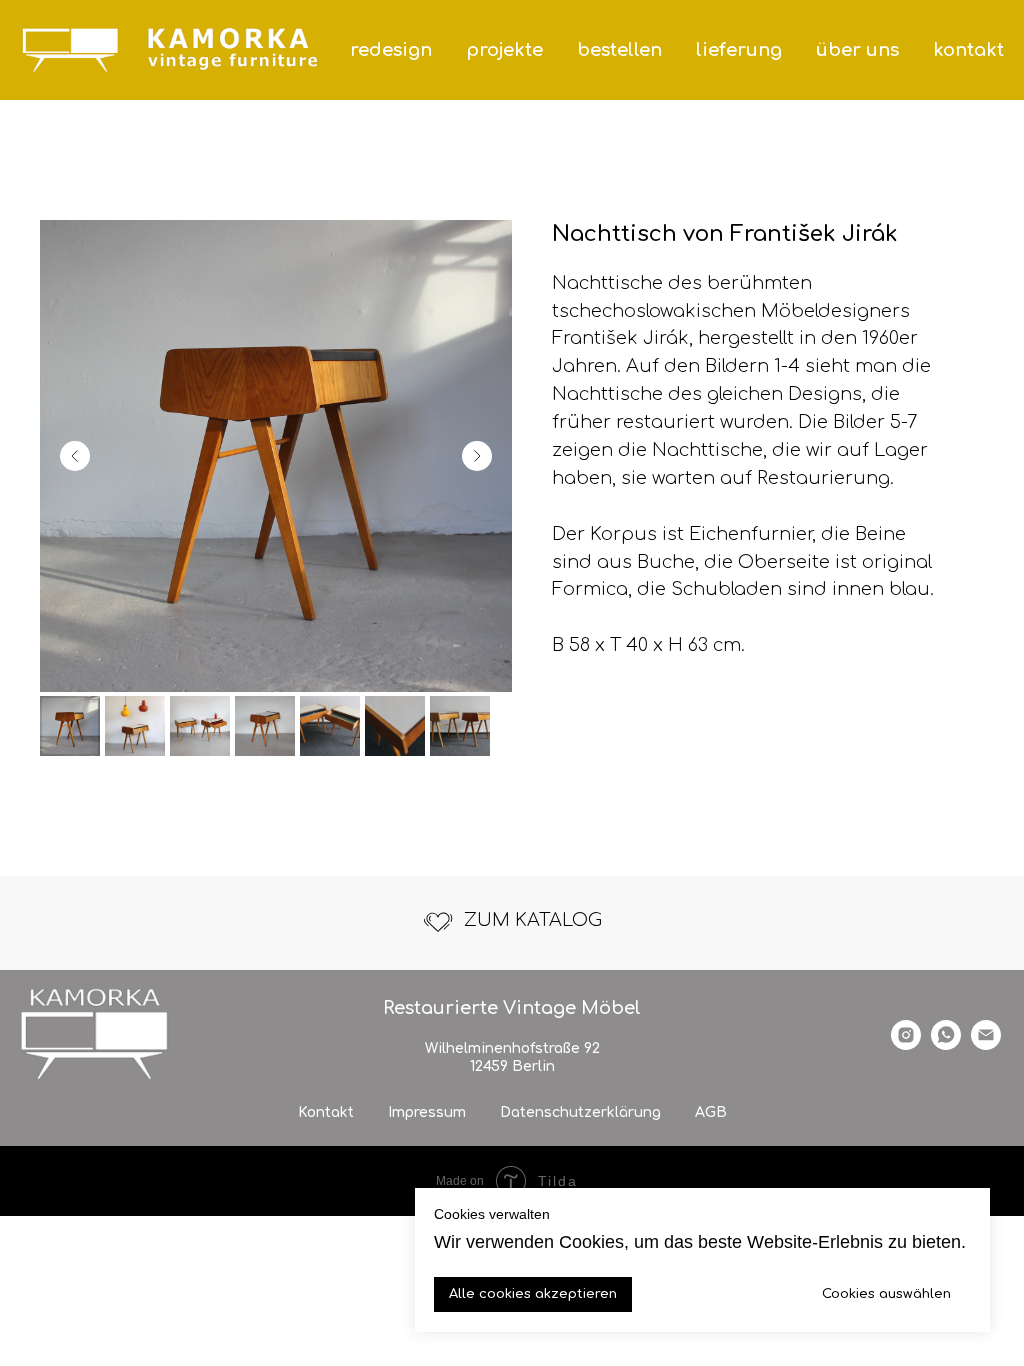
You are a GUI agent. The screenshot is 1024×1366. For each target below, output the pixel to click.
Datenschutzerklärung (580, 1112)
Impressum (427, 1112)
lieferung (739, 50)
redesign (391, 50)
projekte (504, 50)
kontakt (968, 50)
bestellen (619, 50)
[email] (986, 1044)
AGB (711, 1112)
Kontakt (326, 1112)
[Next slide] (477, 456)
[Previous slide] (75, 456)
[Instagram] (906, 1044)
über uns (857, 50)
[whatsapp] (946, 1044)
